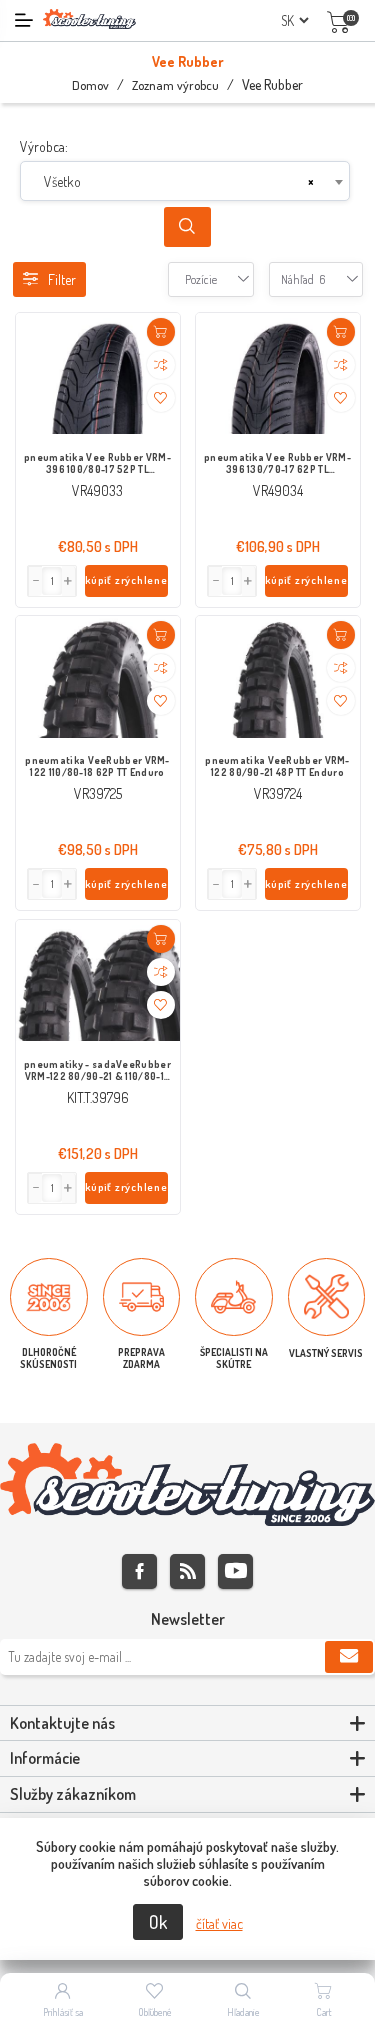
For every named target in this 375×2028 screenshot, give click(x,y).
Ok (158, 1922)
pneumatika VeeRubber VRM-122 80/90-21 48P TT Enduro (277, 766)
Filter (62, 279)
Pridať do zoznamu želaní (161, 398)
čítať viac (219, 1923)
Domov (90, 85)
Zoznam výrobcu (175, 85)
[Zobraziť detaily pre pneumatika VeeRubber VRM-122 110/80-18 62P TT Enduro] (98, 678)
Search (187, 227)
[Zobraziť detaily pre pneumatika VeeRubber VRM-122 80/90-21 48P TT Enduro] (278, 678)
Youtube (235, 1571)
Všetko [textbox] (62, 181)
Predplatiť (349, 1657)
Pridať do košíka (161, 332)
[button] (69, 581)
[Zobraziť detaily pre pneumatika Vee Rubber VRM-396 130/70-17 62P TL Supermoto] (278, 374)
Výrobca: (44, 146)
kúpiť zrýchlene (126, 580)
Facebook (139, 1571)
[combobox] (185, 181)
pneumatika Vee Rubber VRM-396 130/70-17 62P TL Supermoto (277, 464)
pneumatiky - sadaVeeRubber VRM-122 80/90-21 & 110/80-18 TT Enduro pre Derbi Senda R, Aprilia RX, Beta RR (97, 1071)
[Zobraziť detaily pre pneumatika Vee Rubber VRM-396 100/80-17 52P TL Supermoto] (98, 374)
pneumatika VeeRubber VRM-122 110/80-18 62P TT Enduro (97, 766)
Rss (187, 1571)
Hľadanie (243, 2012)
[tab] (187, 1724)
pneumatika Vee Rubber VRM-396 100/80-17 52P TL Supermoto (97, 464)
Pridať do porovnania (161, 365)
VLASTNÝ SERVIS (326, 1353)
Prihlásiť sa (63, 2012)
